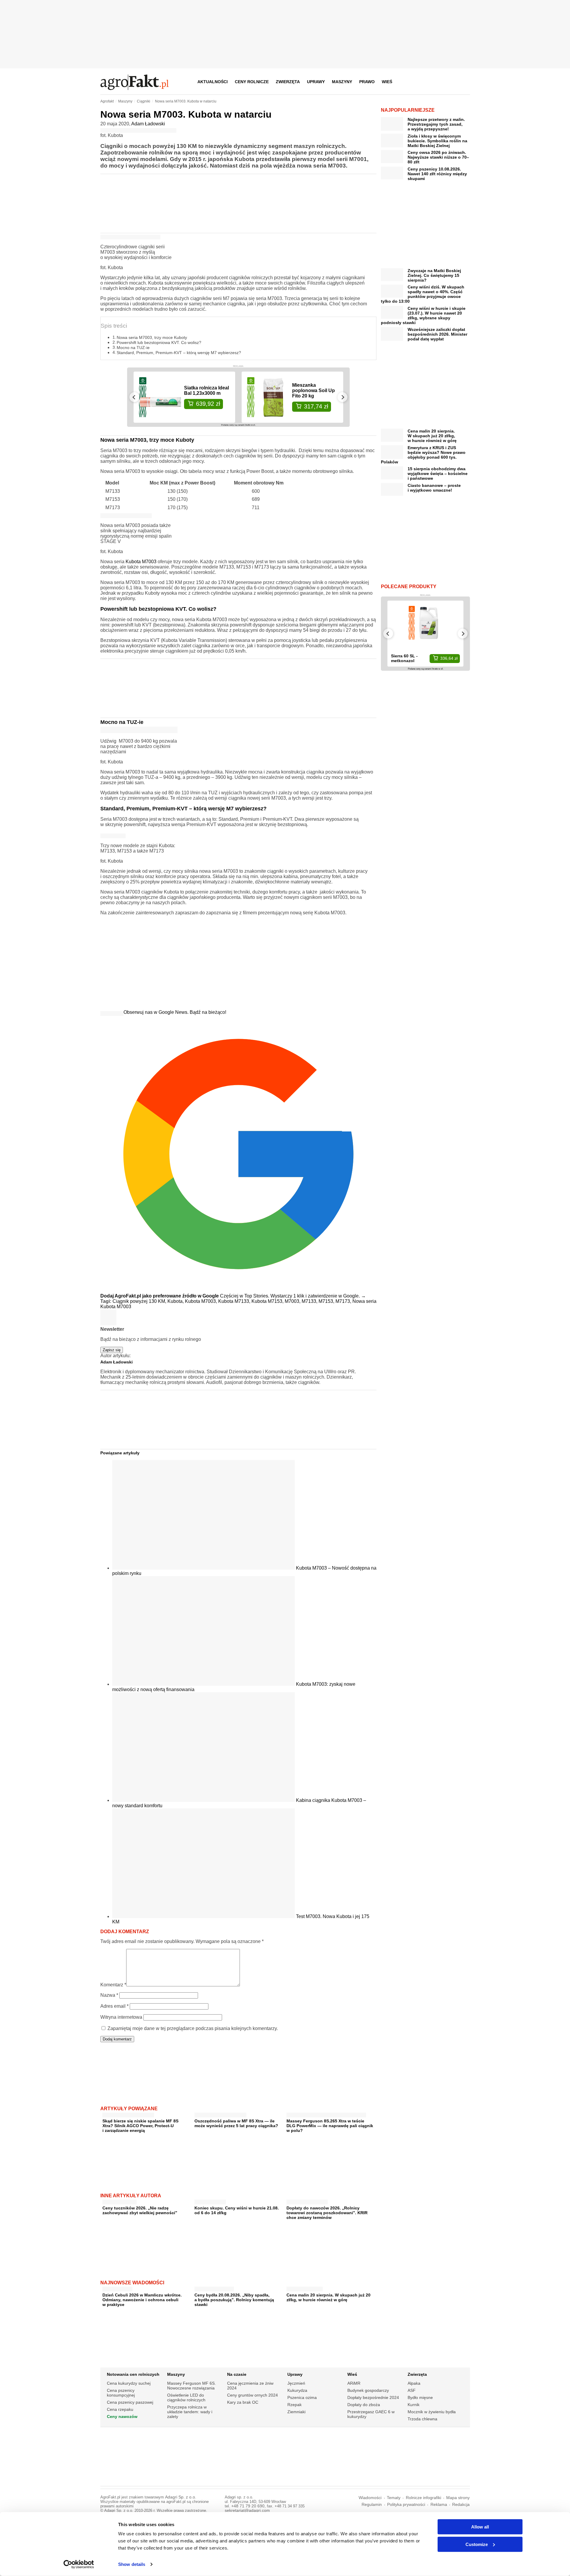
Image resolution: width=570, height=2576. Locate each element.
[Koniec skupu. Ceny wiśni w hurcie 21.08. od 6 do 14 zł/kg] (210, 2201)
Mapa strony (458, 2498)
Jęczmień (296, 2383)
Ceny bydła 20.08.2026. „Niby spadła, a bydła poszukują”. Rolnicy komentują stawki (234, 2300)
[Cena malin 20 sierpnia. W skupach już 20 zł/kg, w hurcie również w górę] (305, 2288)
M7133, (310, 1301)
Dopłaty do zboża (364, 2405)
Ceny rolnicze (252, 82)
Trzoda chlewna (422, 2419)
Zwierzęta (288, 82)
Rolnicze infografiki (423, 2498)
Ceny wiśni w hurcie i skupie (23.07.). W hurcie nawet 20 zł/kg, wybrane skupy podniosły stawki (423, 315)
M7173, (344, 1301)
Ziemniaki (296, 2412)
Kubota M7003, (202, 1301)
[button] (463, 82)
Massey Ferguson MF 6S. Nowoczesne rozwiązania (191, 2386)
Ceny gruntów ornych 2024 (252, 2395)
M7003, (293, 1301)
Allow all (480, 2527)
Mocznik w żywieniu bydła (432, 2412)
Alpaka (414, 2383)
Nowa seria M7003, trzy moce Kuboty (152, 337)
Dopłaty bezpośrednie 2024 (373, 2397)
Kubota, (176, 1301)
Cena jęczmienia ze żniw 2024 (250, 2386)
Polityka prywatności (406, 2505)
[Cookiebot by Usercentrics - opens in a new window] (79, 2564)
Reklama (439, 2505)
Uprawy (316, 82)
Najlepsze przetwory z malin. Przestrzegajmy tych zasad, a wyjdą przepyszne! (436, 124)
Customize (477, 2544)
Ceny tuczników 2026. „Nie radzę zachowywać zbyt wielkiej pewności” (140, 2210)
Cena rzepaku (120, 2409)
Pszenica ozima (302, 2397)
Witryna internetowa (121, 2017)
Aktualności (213, 82)
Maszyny (342, 82)
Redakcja (461, 2505)
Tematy (394, 2498)
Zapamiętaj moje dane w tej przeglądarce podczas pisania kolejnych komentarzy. (193, 2028)
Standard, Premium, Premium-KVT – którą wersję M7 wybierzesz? (179, 353)
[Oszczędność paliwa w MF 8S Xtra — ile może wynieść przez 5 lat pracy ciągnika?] (220, 2114)
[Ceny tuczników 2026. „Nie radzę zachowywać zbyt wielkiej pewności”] (119, 2201)
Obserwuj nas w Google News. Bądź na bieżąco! (175, 1012)
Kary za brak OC (243, 2402)
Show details (132, 2564)
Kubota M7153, (268, 1301)
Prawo (367, 82)
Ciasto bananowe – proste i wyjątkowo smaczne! (434, 488)
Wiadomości (370, 2498)
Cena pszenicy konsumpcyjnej (121, 2393)
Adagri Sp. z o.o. (181, 2497)
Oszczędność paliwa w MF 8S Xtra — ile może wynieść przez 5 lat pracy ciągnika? (236, 2123)
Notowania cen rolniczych (133, 2374)
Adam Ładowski (148, 124)
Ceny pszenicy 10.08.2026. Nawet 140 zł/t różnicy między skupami (437, 174)
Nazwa (109, 1995)
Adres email (114, 2006)
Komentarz (113, 1985)
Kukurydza (297, 2390)
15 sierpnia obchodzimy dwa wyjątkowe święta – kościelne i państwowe (438, 473)
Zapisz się (112, 1350)
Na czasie (237, 2374)
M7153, (327, 1301)
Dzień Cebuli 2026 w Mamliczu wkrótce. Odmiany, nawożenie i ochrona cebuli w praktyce (142, 2300)
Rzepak (294, 2405)
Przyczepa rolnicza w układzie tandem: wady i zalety (190, 2412)
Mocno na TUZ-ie (133, 348)
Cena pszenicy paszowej (130, 2402)
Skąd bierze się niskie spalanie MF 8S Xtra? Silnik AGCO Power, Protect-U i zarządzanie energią (140, 2126)
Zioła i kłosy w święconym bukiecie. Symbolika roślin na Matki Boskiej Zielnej (437, 141)
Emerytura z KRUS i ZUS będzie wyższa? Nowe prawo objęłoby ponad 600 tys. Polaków (423, 455)
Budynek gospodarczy (368, 2390)
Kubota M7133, (235, 1301)
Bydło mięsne (420, 2397)
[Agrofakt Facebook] (421, 82)
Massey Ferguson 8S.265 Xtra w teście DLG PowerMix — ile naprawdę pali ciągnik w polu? (330, 2126)
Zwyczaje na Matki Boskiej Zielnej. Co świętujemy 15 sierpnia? (434, 275)
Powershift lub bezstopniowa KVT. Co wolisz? (159, 342)
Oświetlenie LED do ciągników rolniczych (186, 2397)
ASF (412, 2390)
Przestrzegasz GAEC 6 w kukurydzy (371, 2414)
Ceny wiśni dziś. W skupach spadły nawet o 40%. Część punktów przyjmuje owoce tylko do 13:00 (423, 294)
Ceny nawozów (122, 2416)
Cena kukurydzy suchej (129, 2383)
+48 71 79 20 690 (248, 2506)
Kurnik (414, 2405)
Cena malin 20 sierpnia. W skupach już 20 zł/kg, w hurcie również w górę (328, 2297)
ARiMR (354, 2383)
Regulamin (372, 2505)
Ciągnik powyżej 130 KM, (140, 1301)
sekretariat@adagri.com (247, 2511)
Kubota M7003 (141, 562)
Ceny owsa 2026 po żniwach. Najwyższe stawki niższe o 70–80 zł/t (438, 157)
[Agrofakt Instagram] (436, 82)
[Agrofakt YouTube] (450, 82)
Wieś (387, 82)
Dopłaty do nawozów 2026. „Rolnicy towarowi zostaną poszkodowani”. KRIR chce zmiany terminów (327, 2213)
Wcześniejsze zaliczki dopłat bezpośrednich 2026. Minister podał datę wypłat (437, 334)
